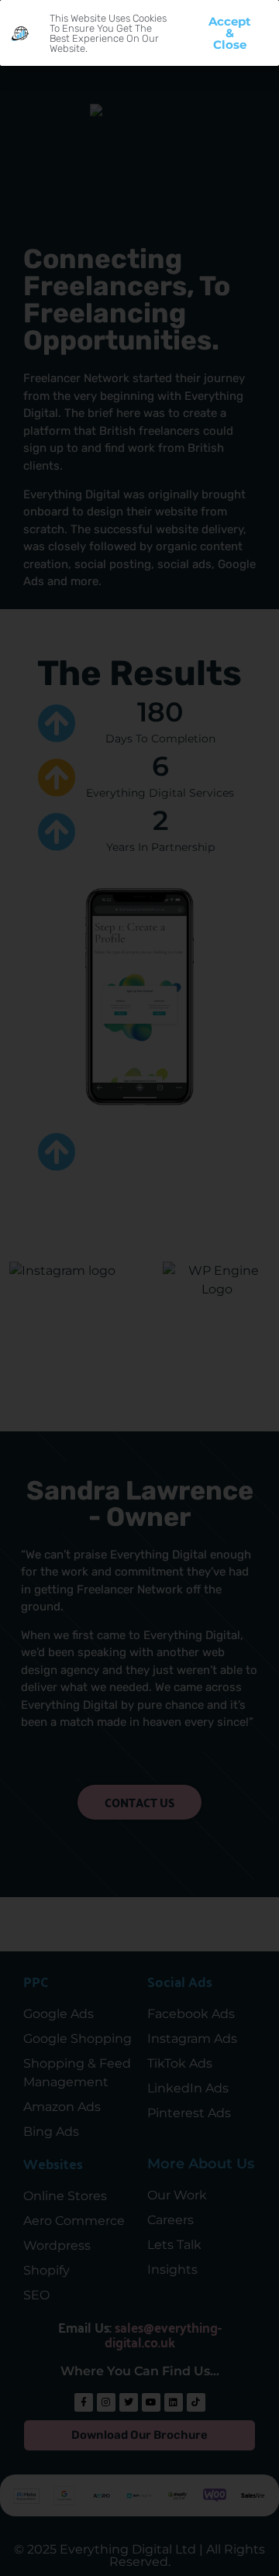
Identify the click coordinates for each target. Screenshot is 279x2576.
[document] (139, 1288)
